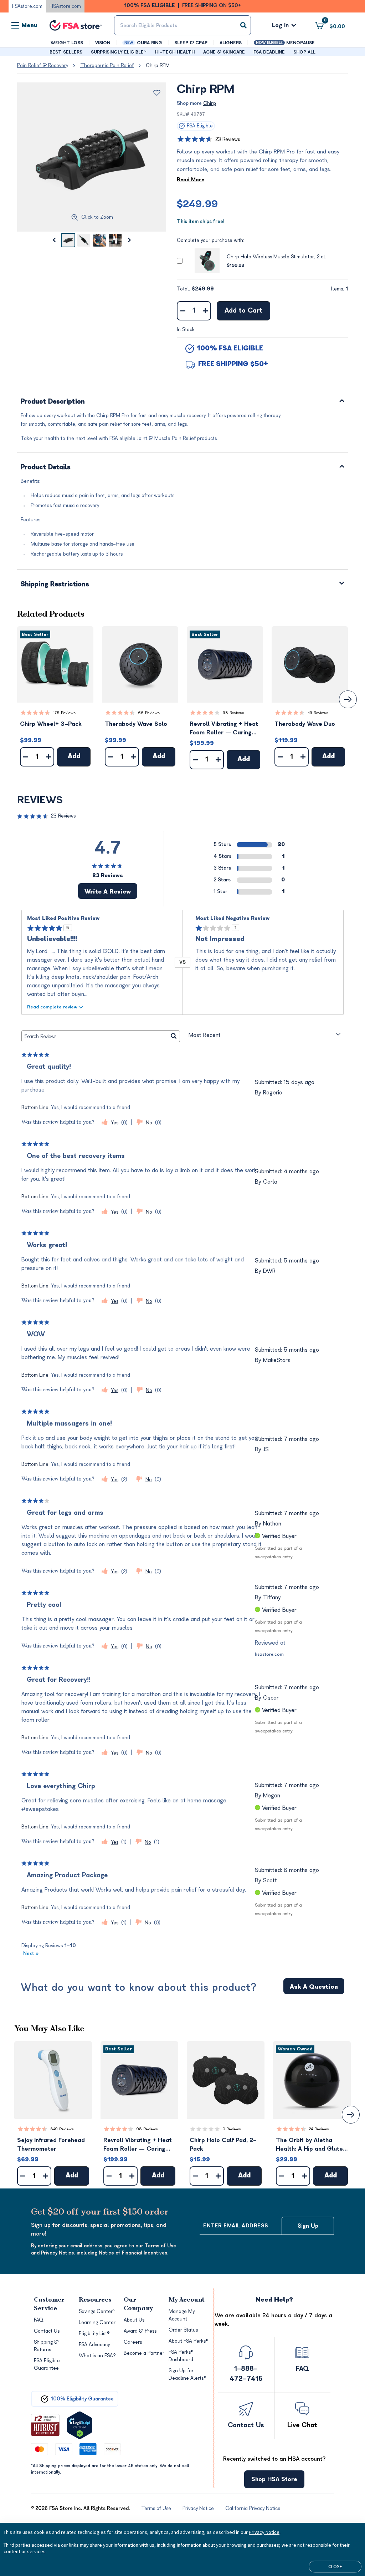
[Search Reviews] (174, 1036)
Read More (191, 180)
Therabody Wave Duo (305, 724)
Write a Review (108, 892)
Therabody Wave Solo (136, 724)
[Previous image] (54, 240)
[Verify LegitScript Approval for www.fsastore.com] (80, 2425)
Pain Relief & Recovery (43, 65)
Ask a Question (314, 1987)
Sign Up (308, 2226)
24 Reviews (319, 2129)
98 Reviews (233, 713)
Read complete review (52, 1007)
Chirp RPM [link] (158, 65)
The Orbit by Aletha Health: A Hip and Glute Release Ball (309, 2145)
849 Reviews (62, 2129)
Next (31, 1953)
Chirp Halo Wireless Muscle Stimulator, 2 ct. (276, 257)
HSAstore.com (65, 6)
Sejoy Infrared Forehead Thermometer (51, 2145)
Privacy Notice (264, 2532)
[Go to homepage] (76, 26)
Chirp (210, 103)
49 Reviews (318, 713)
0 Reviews (232, 2129)
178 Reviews (64, 713)
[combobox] (182, 25)
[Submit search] (243, 25)
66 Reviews (149, 713)
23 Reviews (228, 139)
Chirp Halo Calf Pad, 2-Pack (223, 2145)
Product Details (46, 468)
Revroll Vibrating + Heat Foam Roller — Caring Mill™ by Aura (224, 729)
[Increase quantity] (205, 311)
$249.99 (197, 204)
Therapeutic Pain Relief (107, 65)
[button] (55, 664)
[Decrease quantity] (183, 311)
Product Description (53, 402)
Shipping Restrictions (55, 585)
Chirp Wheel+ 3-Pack (51, 724)
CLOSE (335, 2566)
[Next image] (129, 240)
